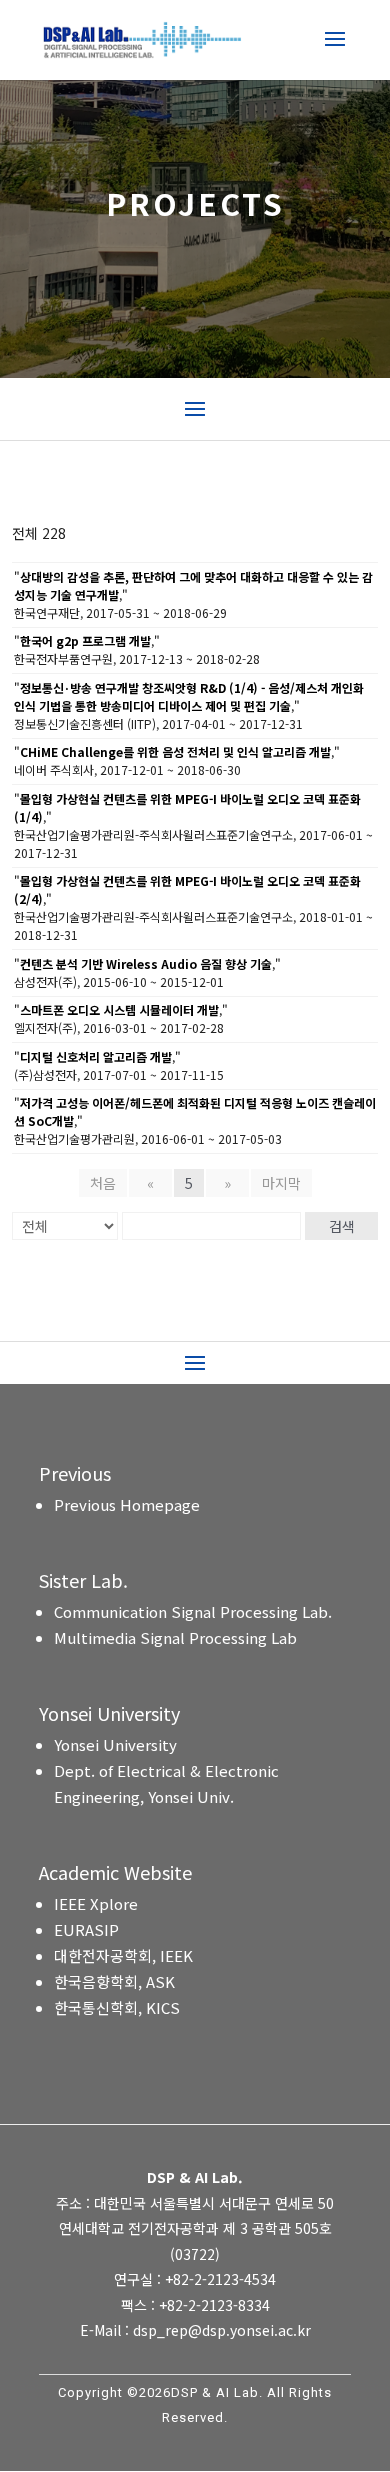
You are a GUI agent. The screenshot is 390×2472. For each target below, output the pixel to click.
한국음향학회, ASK (114, 1981)
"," (193, 585)
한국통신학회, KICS (117, 2007)
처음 (103, 1183)
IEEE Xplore (96, 1903)
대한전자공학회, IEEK (123, 1955)
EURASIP (86, 1929)
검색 (342, 1226)
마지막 (281, 1183)
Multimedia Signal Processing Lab (175, 1637)
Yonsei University (115, 1744)
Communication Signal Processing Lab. (193, 1611)
